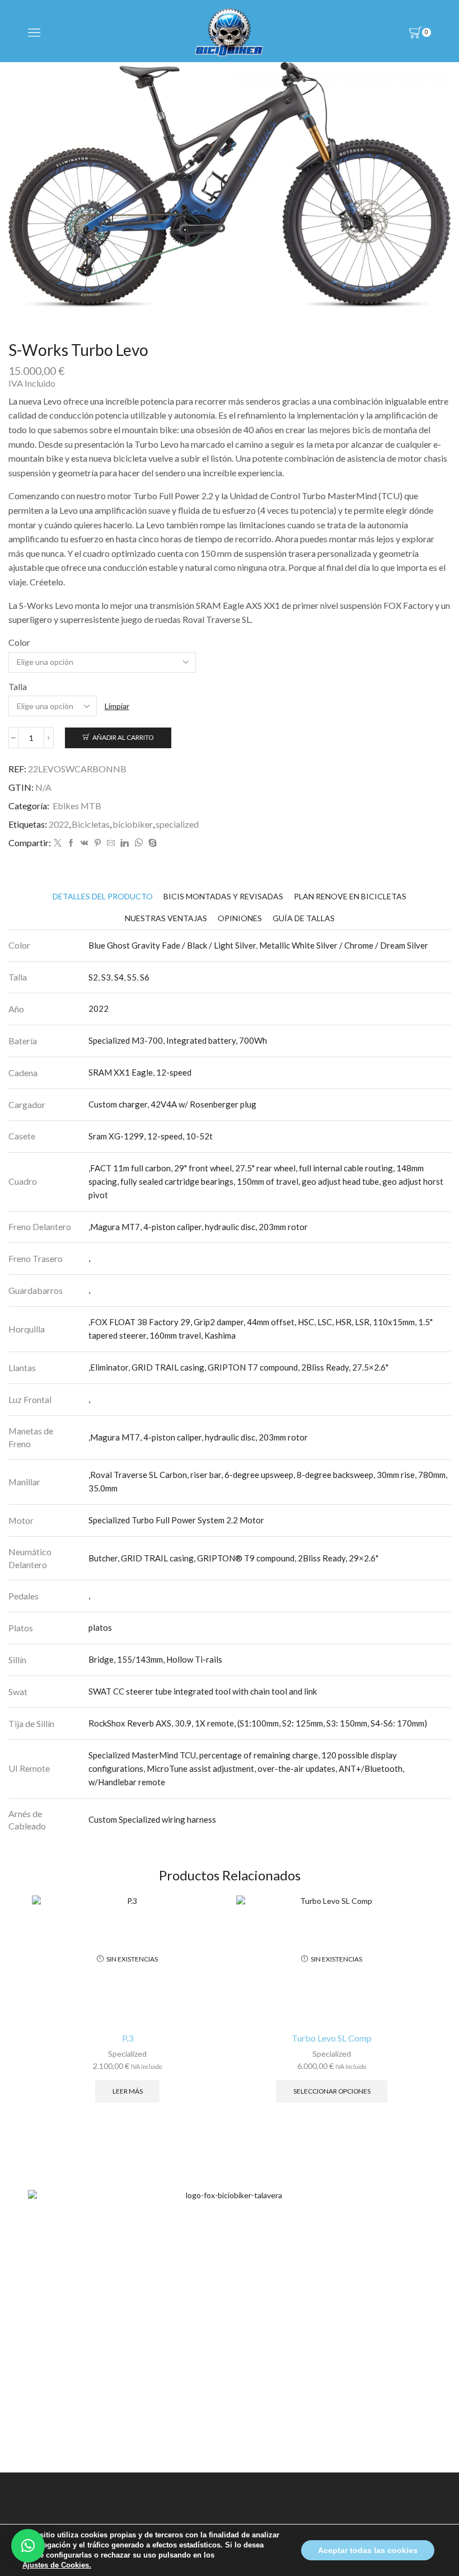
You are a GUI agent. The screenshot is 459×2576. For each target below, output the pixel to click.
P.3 (128, 2038)
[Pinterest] (98, 843)
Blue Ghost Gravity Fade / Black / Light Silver (172, 945)
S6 (145, 977)
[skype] (151, 843)
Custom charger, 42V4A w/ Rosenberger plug (172, 1104)
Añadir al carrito (123, 737)
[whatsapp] (139, 843)
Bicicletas (91, 824)
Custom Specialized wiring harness (152, 1819)
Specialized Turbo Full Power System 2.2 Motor (176, 1520)
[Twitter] (58, 843)
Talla (18, 686)
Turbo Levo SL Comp (332, 2038)
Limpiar (117, 706)
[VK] (85, 843)
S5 (132, 977)
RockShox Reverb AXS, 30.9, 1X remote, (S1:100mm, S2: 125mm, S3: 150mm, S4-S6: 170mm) (258, 1723)
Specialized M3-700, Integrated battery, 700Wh (178, 1040)
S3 (106, 977)
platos (100, 1627)
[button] (28, 2546)
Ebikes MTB (77, 806)
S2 (93, 977)
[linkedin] (125, 843)
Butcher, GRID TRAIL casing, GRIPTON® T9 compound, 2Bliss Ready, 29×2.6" (233, 1558)
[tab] (103, 896)
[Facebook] (71, 843)
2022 (59, 824)
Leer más (128, 2091)
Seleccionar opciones (332, 2091)
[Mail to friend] (111, 843)
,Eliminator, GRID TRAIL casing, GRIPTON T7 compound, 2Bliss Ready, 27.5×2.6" (238, 1367)
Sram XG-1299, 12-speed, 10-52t (151, 1136)
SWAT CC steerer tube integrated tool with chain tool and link (203, 1691)
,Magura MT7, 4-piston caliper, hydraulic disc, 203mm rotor (198, 1227)
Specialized (127, 2054)
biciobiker (133, 824)
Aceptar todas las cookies (368, 2550)
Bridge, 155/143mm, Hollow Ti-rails (155, 1659)
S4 (119, 977)
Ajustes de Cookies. (57, 2565)
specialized (177, 824)
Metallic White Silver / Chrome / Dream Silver (344, 945)
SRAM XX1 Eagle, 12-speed (140, 1072)
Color (19, 642)
